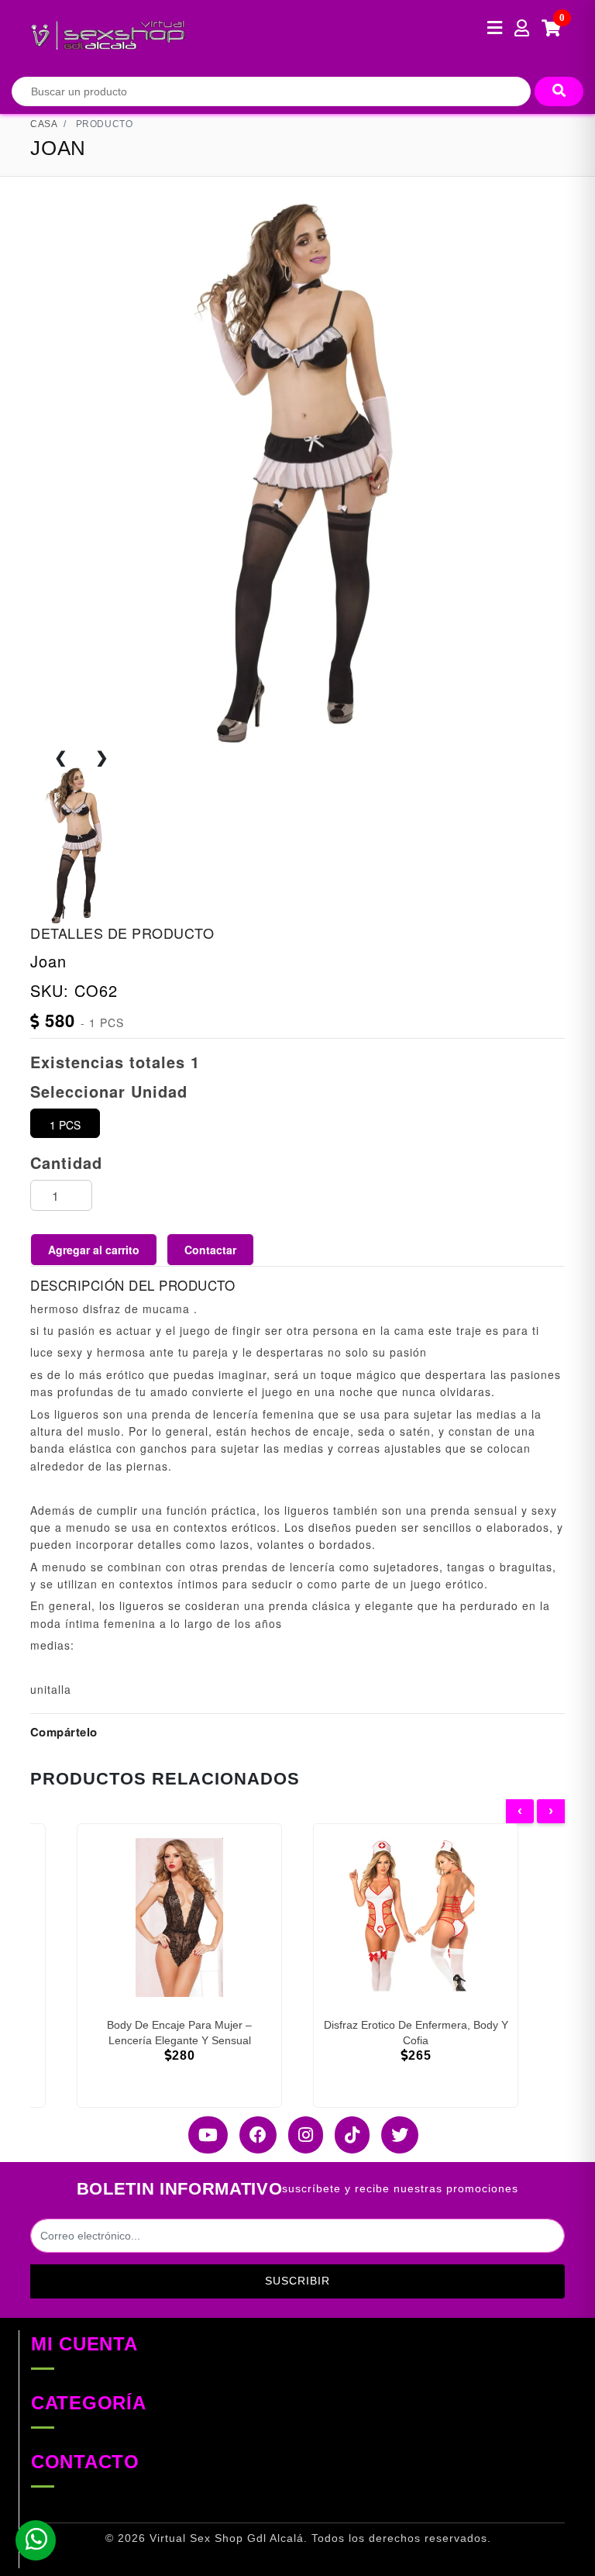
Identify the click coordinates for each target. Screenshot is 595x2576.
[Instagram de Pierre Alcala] (300, 2135)
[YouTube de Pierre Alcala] (202, 2135)
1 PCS (65, 1125)
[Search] (559, 91)
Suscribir (297, 2281)
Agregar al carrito (94, 1250)
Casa (44, 124)
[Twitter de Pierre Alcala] (394, 2135)
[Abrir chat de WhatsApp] (36, 2540)
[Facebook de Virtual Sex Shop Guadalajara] (252, 2135)
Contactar (210, 1250)
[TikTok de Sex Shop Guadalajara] (346, 2135)
